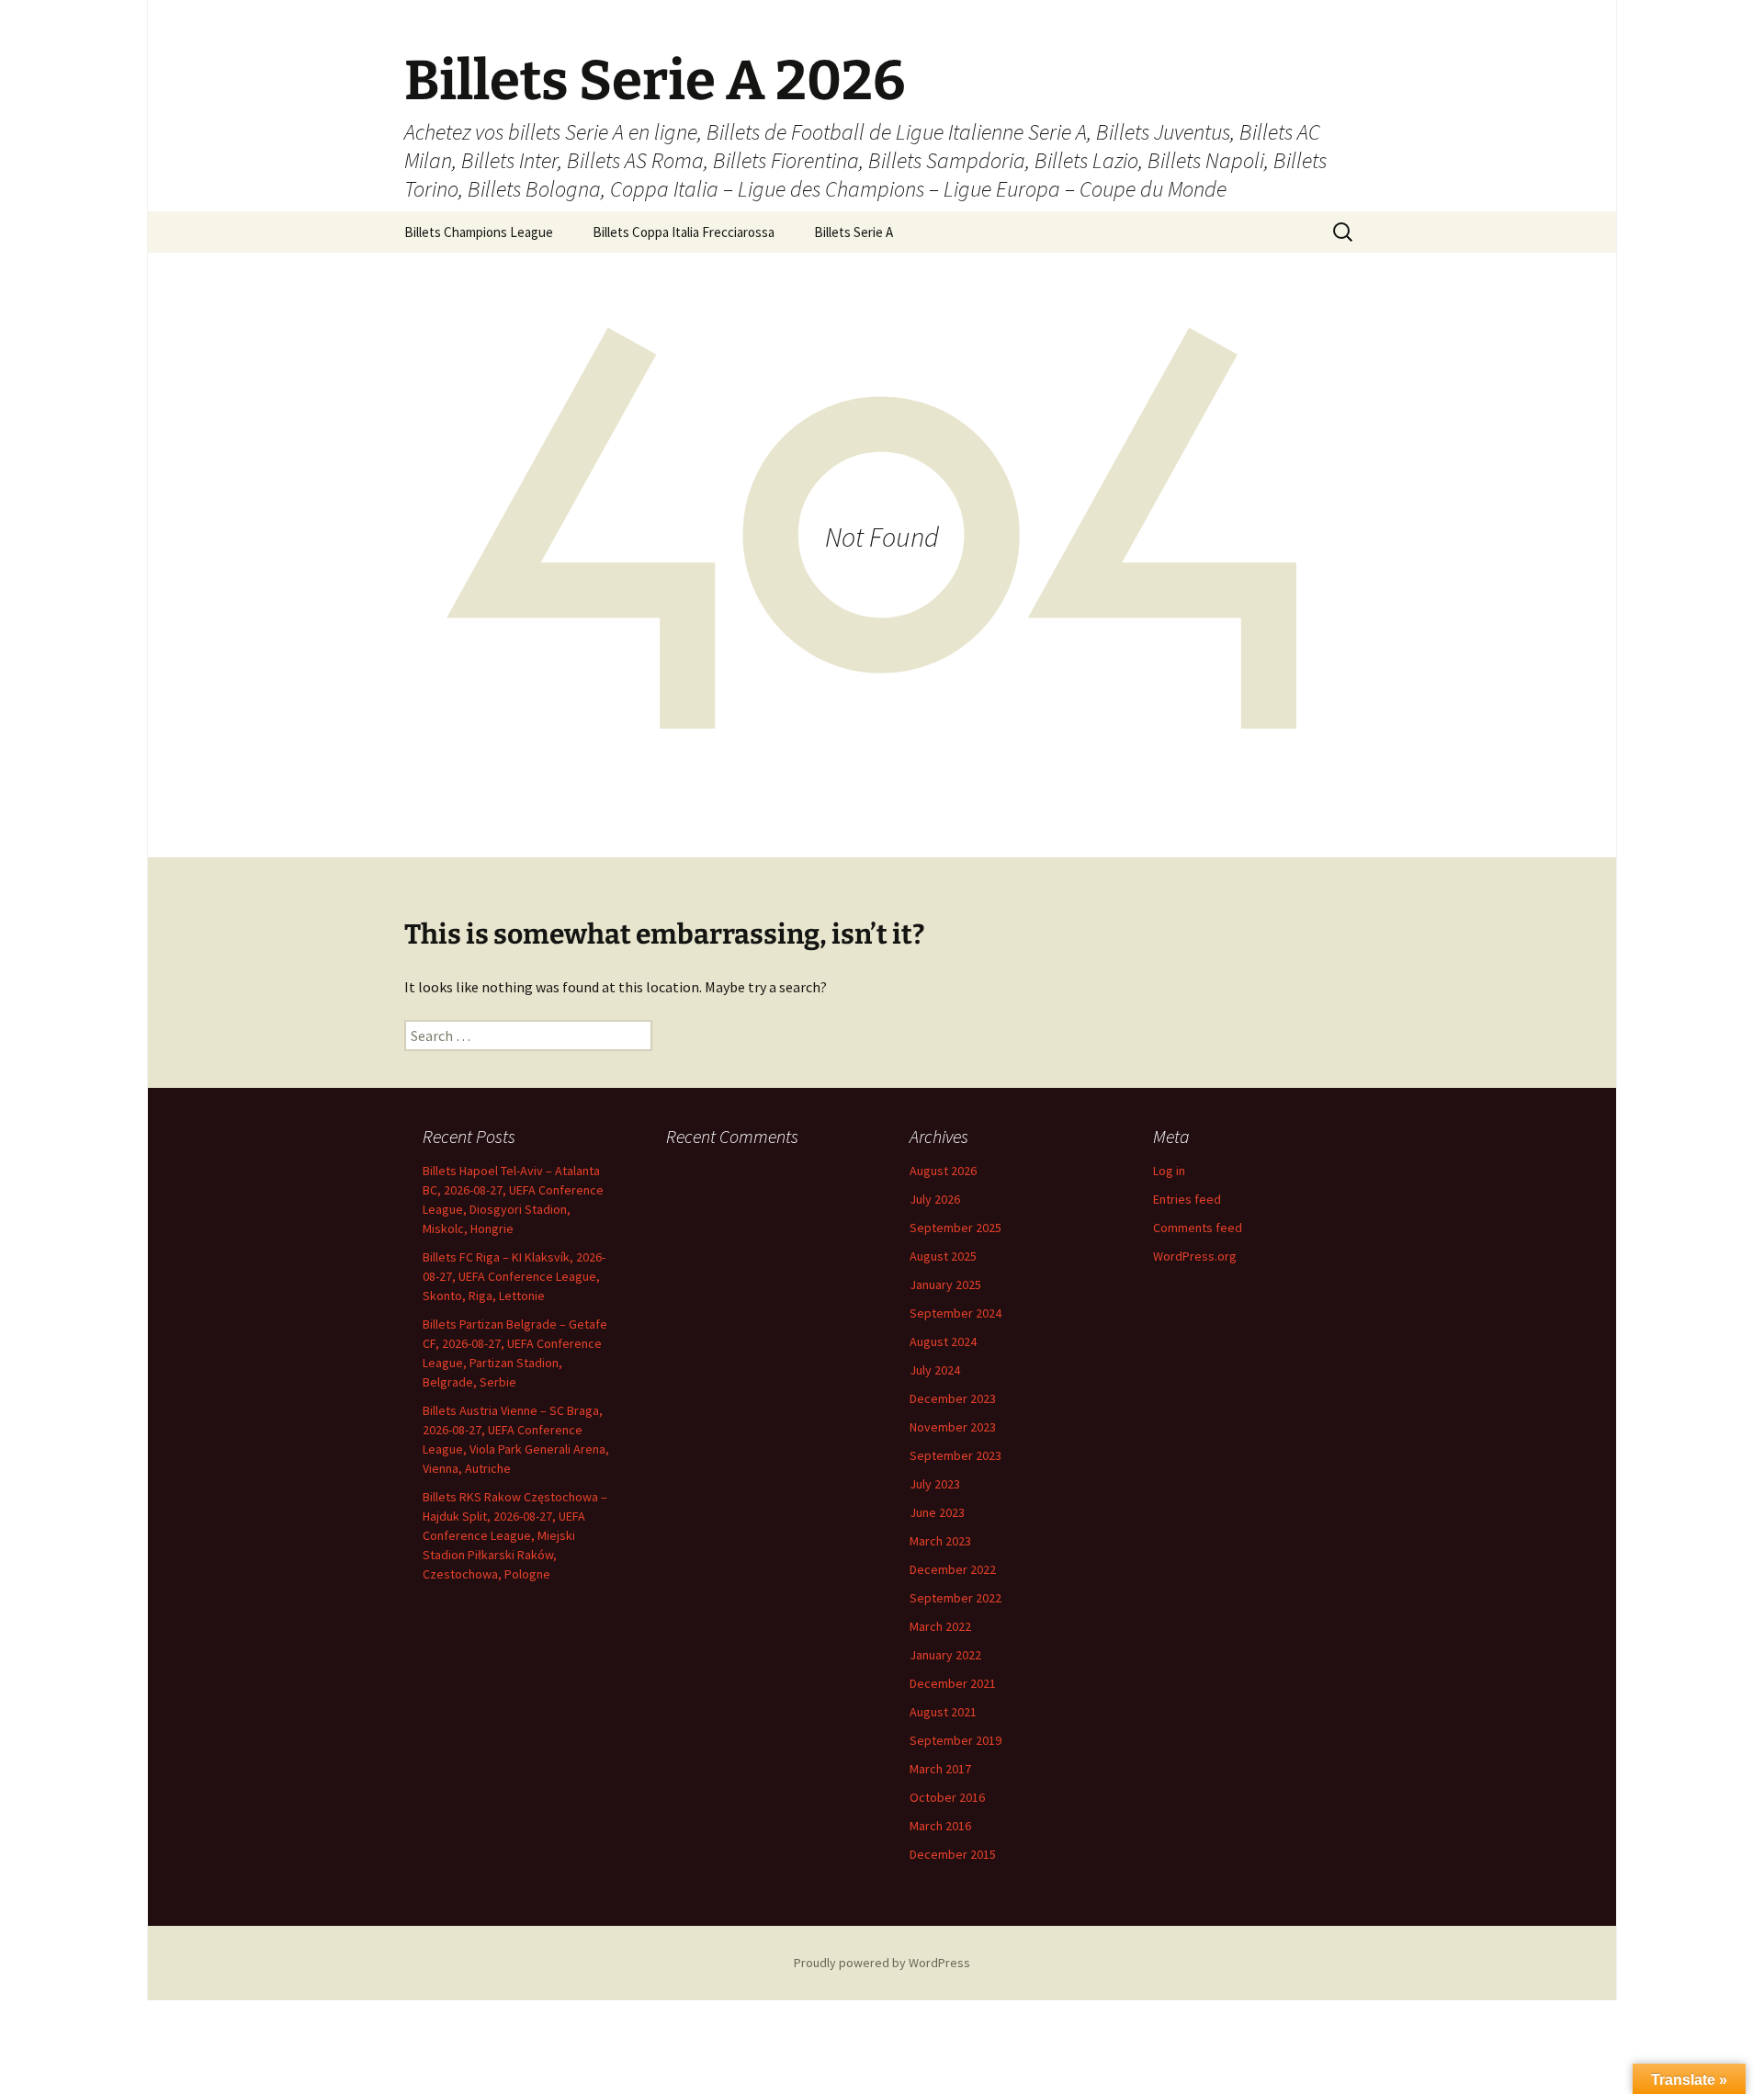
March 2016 (940, 1826)
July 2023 (935, 1484)
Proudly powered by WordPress (882, 1963)
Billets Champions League (479, 232)
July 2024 (935, 1370)
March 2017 (940, 1769)
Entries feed (1187, 1199)
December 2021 (953, 1683)
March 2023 (940, 1541)
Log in (1169, 1171)
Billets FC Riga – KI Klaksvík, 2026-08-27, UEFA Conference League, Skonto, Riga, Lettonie (514, 1276)
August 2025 (943, 1256)
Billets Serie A (854, 232)
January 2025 (945, 1285)
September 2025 (955, 1228)
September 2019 (955, 1740)
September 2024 (955, 1313)
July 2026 (935, 1199)
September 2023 (955, 1455)
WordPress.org (1195, 1256)
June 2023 (937, 1512)
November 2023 (953, 1427)
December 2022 (953, 1569)
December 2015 (953, 1854)
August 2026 (943, 1171)
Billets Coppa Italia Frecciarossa (684, 232)
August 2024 (943, 1341)
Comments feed (1198, 1228)
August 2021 (943, 1712)
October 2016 (947, 1797)
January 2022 (945, 1655)
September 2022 (955, 1598)
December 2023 (953, 1398)
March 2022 (940, 1626)
